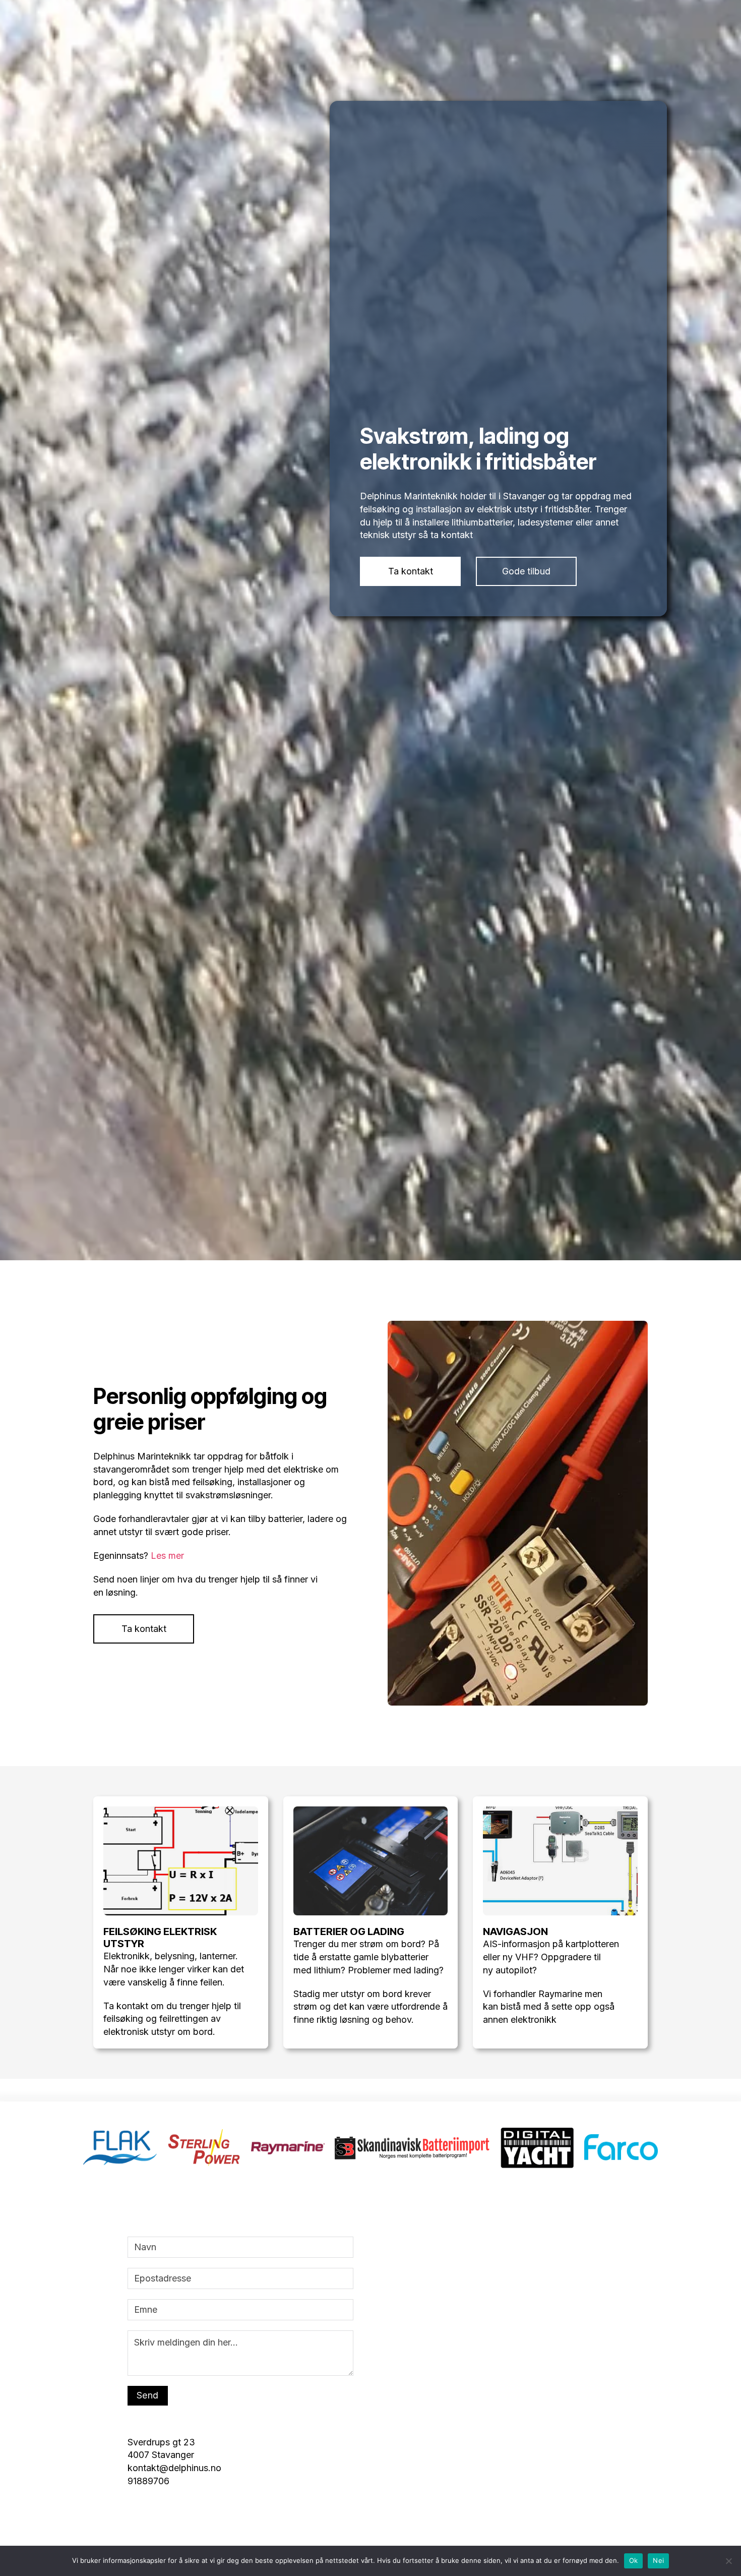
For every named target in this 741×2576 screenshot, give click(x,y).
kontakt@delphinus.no (464, 41)
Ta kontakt (411, 1172)
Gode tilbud (526, 1172)
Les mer (167, 2156)
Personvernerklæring (553, 41)
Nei (658, 2560)
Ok (634, 2560)
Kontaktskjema (630, 41)
